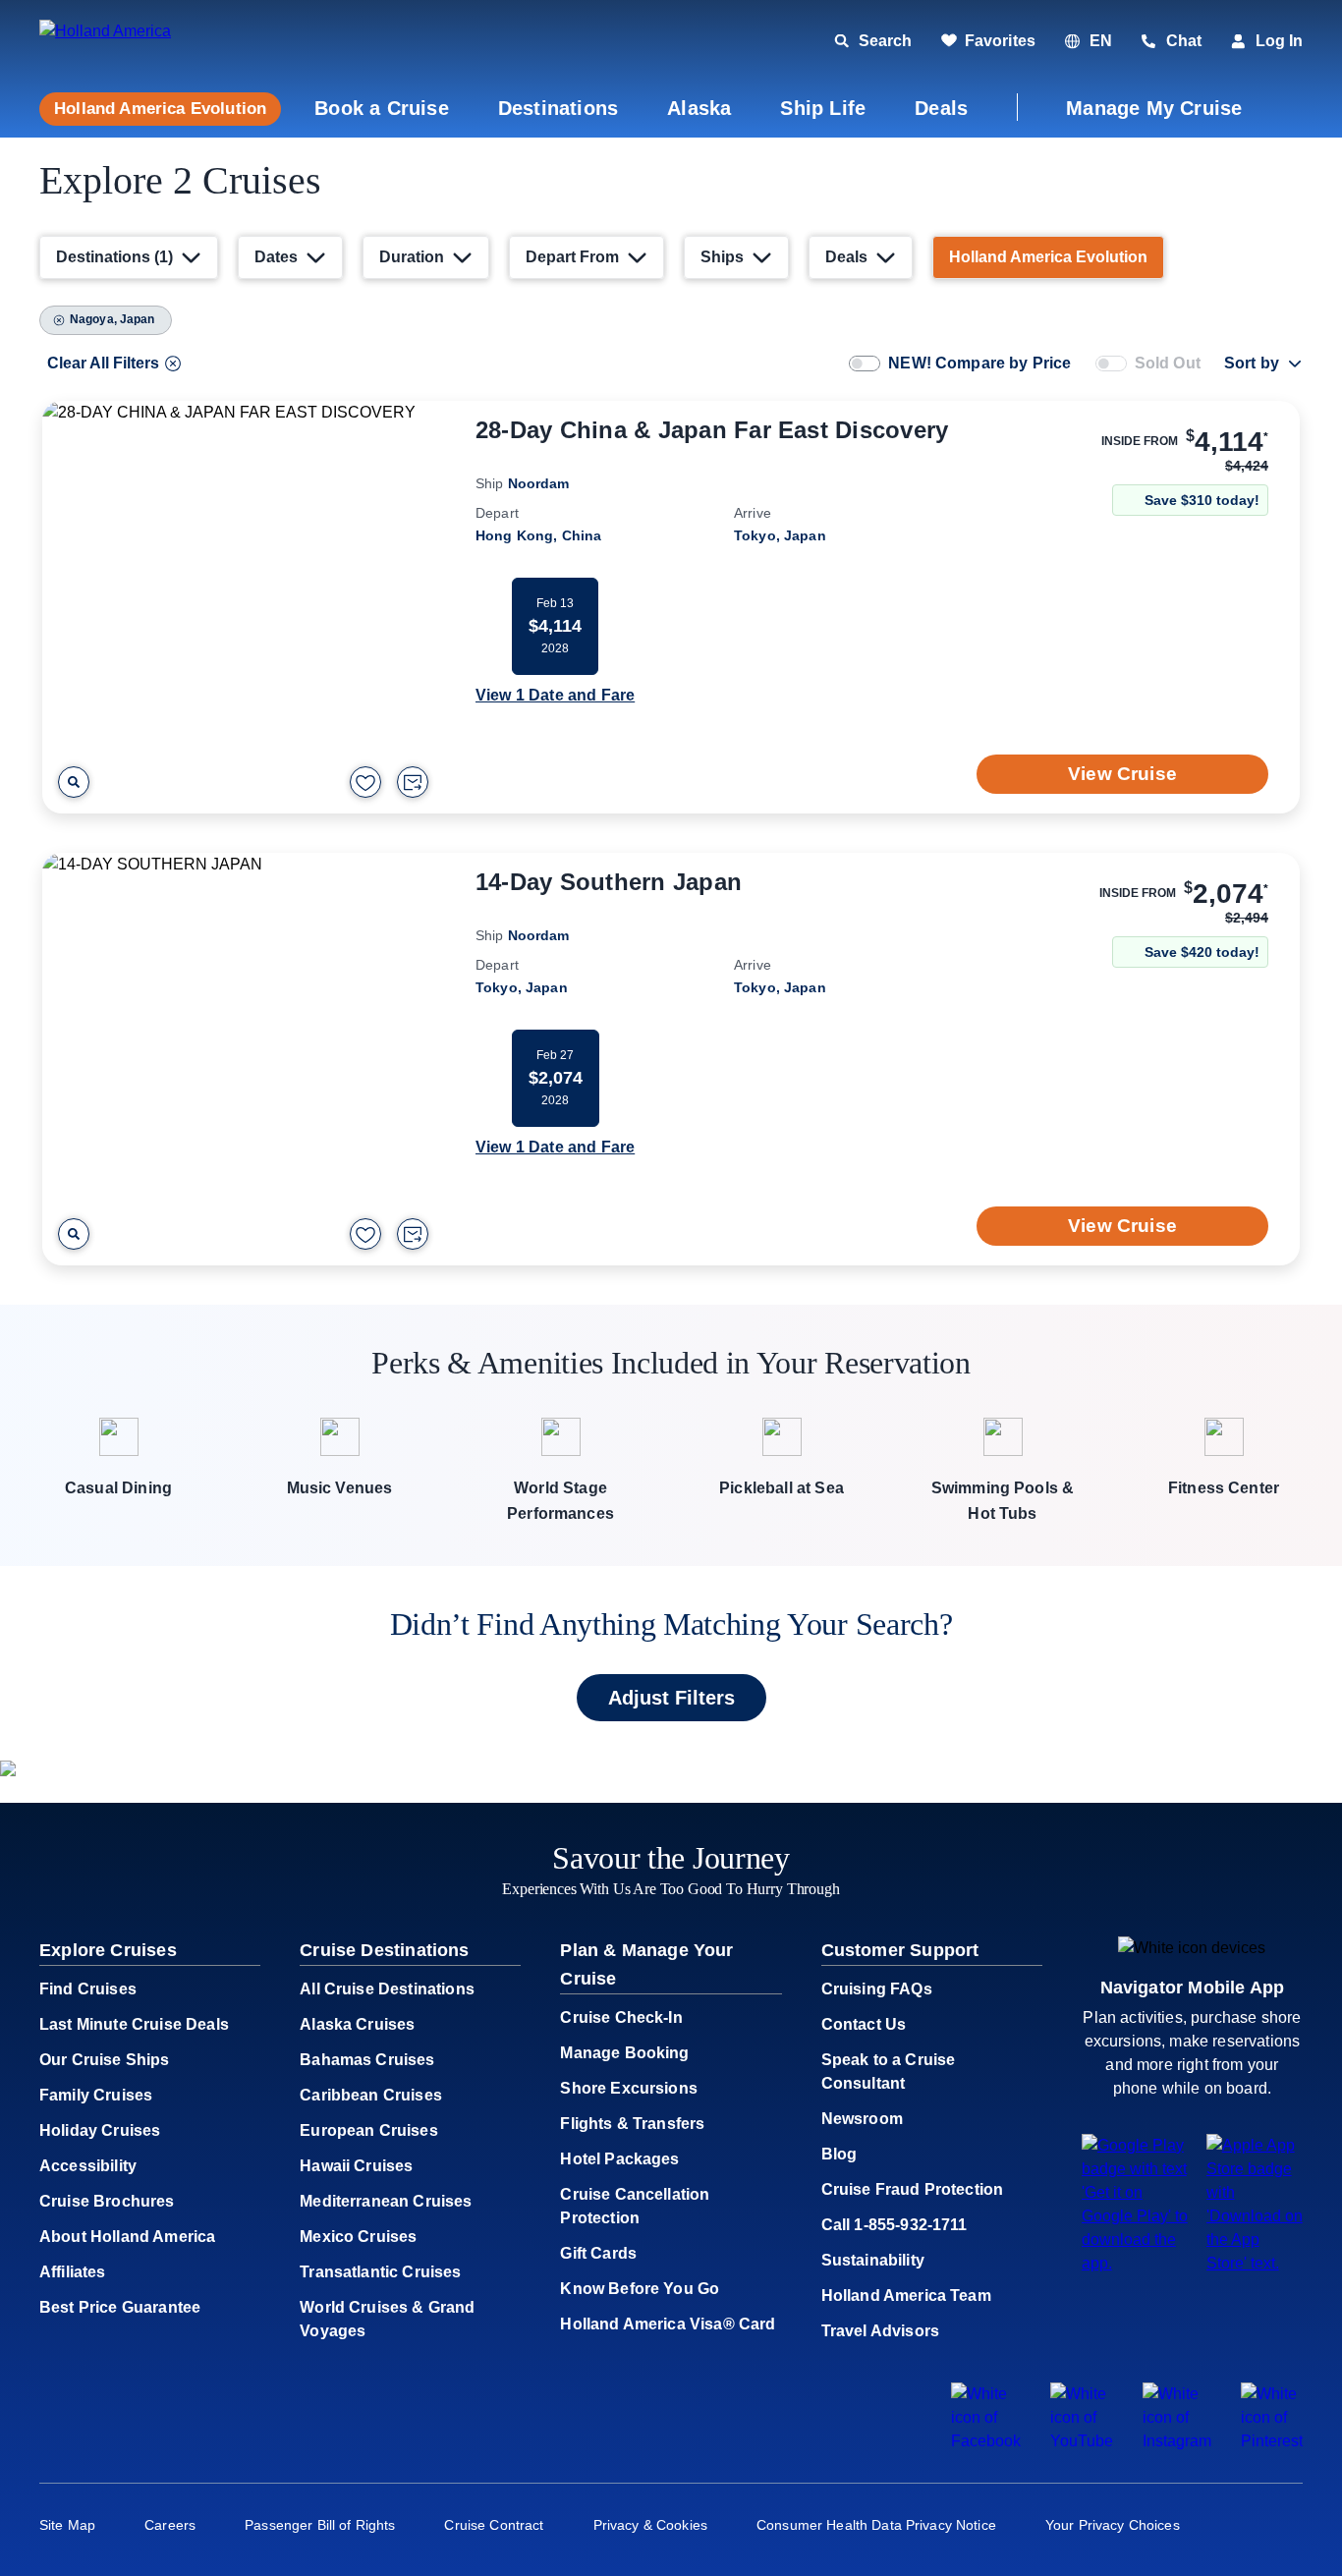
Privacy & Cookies (650, 2525)
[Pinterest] (1272, 2441)
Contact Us (864, 2024)
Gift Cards (598, 2253)
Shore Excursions (629, 2088)
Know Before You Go (640, 2289)
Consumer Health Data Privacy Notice (876, 2525)
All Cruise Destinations (387, 1989)
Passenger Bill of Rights (320, 2525)
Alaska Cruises (357, 2024)
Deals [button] (941, 108)
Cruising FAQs (877, 1989)
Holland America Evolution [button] (160, 109)
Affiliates (73, 2272)
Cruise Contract (494, 2525)
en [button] (1101, 41)
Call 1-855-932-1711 (895, 2225)
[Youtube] (1082, 2441)
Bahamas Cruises (367, 2060)
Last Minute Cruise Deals (134, 2024)
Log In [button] (1279, 41)
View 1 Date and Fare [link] (555, 695)
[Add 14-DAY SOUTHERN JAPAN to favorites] (365, 1234)
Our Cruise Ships (105, 2060)
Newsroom (862, 2119)
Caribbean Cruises (371, 2095)
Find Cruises (88, 1989)
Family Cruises (96, 2095)
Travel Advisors (880, 2331)
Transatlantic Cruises (380, 2272)
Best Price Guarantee (120, 2307)
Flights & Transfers (632, 2124)
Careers (170, 2525)
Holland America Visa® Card (668, 2324)
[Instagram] (1177, 2441)
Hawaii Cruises (356, 2166)
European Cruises (369, 2130)
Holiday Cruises (100, 2130)
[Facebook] (986, 2441)
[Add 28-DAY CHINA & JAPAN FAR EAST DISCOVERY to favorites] (365, 782)
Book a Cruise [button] (382, 108)
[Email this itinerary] (413, 782)
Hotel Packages (619, 2159)
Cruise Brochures (107, 2201)
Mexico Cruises (358, 2237)
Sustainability (873, 2260)
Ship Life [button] (823, 108)
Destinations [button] (558, 108)
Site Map (67, 2525)
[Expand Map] (74, 782)
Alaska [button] (699, 108)
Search (885, 41)
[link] (988, 41)
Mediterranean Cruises (386, 2201)
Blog (839, 2154)
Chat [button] (1184, 41)
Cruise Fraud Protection (913, 2189)
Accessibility (88, 2166)
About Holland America (127, 2237)
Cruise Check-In (621, 2017)
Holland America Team (906, 2296)
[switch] (865, 364)
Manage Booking (624, 2053)
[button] (174, 42)
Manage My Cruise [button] (1154, 108)
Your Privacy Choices (1113, 2525)
